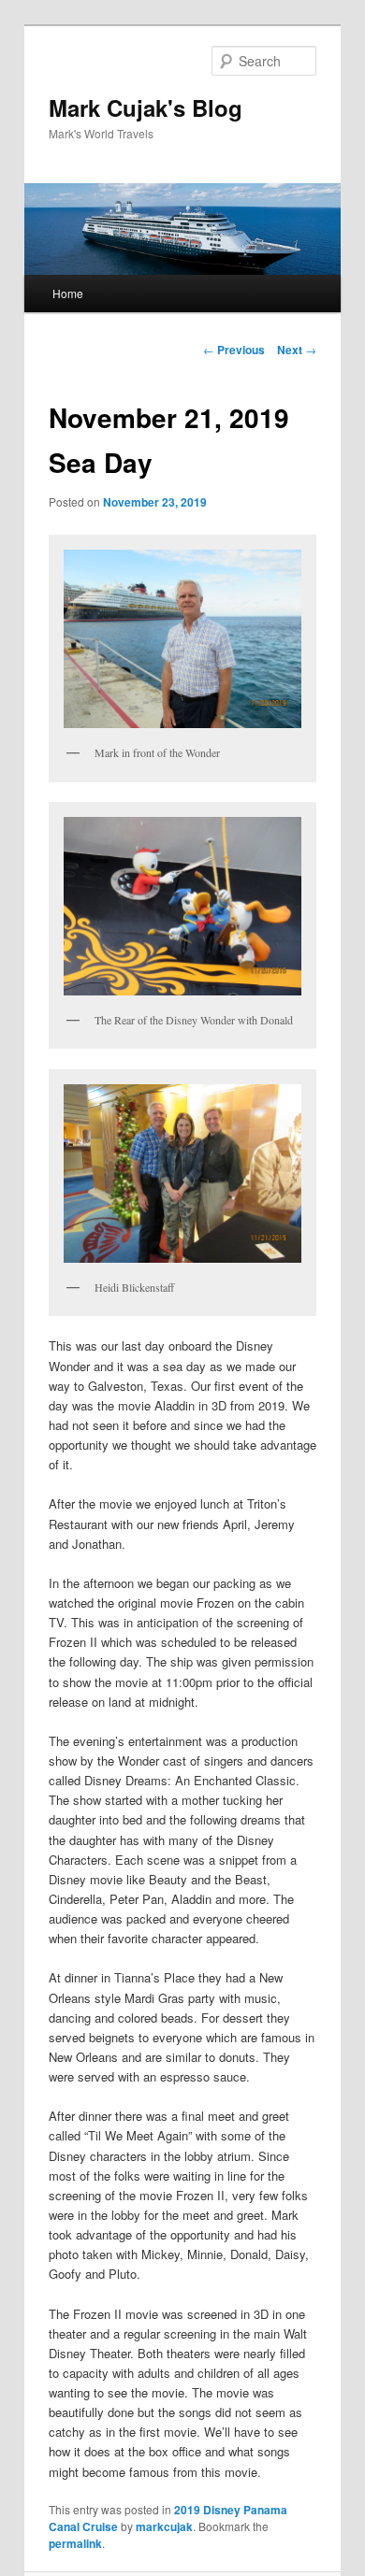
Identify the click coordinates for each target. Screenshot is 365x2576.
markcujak (164, 2526)
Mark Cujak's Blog (146, 107)
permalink (75, 2543)
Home (68, 293)
